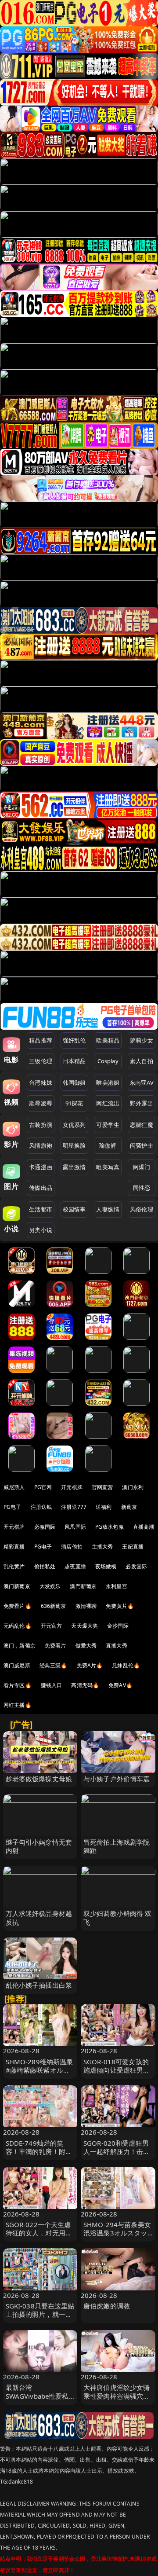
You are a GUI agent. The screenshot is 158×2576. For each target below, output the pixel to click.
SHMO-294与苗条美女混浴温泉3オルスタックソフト (117, 2233)
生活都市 (41, 1209)
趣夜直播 (75, 1566)
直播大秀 (117, 1646)
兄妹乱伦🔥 (126, 1665)
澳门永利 (133, 1487)
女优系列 (74, 1125)
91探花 (74, 1103)
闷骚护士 (142, 1145)
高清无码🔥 (85, 1685)
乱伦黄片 (14, 1566)
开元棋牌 (72, 1487)
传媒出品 (41, 1188)
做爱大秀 (86, 1646)
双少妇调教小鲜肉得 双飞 (118, 1917)
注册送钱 (41, 1507)
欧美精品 (108, 1040)
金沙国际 (118, 1626)
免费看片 (56, 1646)
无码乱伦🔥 (18, 1626)
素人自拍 (142, 1061)
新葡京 (129, 1507)
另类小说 (41, 1230)
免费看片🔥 (18, 1606)
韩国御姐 (74, 1083)
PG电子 (13, 1507)
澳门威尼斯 (17, 1665)
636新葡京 (54, 1606)
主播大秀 (102, 1547)
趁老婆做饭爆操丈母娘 (39, 1779)
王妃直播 (133, 1547)
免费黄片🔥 (120, 1606)
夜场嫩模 (106, 1566)
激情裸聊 (86, 1606)
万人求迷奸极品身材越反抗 (39, 1917)
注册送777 (74, 1507)
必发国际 (136, 1566)
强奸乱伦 (74, 1040)
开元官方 (52, 1626)
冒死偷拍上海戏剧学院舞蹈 (117, 1846)
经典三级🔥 (54, 1665)
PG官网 (43, 1487)
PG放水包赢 (110, 1527)
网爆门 (142, 1167)
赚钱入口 (52, 1685)
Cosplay (108, 1061)
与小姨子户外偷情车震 (117, 1779)
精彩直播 (14, 1547)
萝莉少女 (142, 1040)
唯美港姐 (108, 1083)
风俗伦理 (142, 1209)
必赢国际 (45, 1527)
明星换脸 (74, 1145)
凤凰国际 (75, 1527)
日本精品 (74, 1061)
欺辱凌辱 (41, 1103)
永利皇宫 (117, 1586)
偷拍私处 (45, 1566)
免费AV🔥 (120, 1685)
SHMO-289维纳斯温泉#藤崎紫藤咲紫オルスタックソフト (39, 2070)
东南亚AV (142, 1083)
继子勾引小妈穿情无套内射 (39, 1846)
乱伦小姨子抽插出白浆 (39, 1985)
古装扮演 (41, 1125)
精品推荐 (41, 1040)
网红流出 (108, 1103)
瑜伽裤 (108, 1145)
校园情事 (74, 1209)
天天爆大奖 (84, 1626)
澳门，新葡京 (20, 1646)
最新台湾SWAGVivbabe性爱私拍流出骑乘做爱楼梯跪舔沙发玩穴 (39, 2400)
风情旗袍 (41, 1145)
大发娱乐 (50, 1586)
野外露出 (142, 1103)
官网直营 (102, 1487)
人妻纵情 (108, 1209)
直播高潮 (144, 1527)
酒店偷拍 (72, 1547)
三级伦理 (41, 1061)
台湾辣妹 (41, 1083)
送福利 (104, 1507)
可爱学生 (108, 1125)
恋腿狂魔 (142, 1125)
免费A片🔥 (90, 1665)
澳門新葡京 (83, 1586)
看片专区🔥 (18, 1685)
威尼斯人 (14, 1487)
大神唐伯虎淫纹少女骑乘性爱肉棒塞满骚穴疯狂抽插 (117, 2396)
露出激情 (74, 1167)
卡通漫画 (41, 1167)
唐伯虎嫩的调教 (107, 2306)
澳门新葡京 (17, 1586)
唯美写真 (108, 1167)
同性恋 (142, 1188)
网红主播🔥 (18, 1705)
